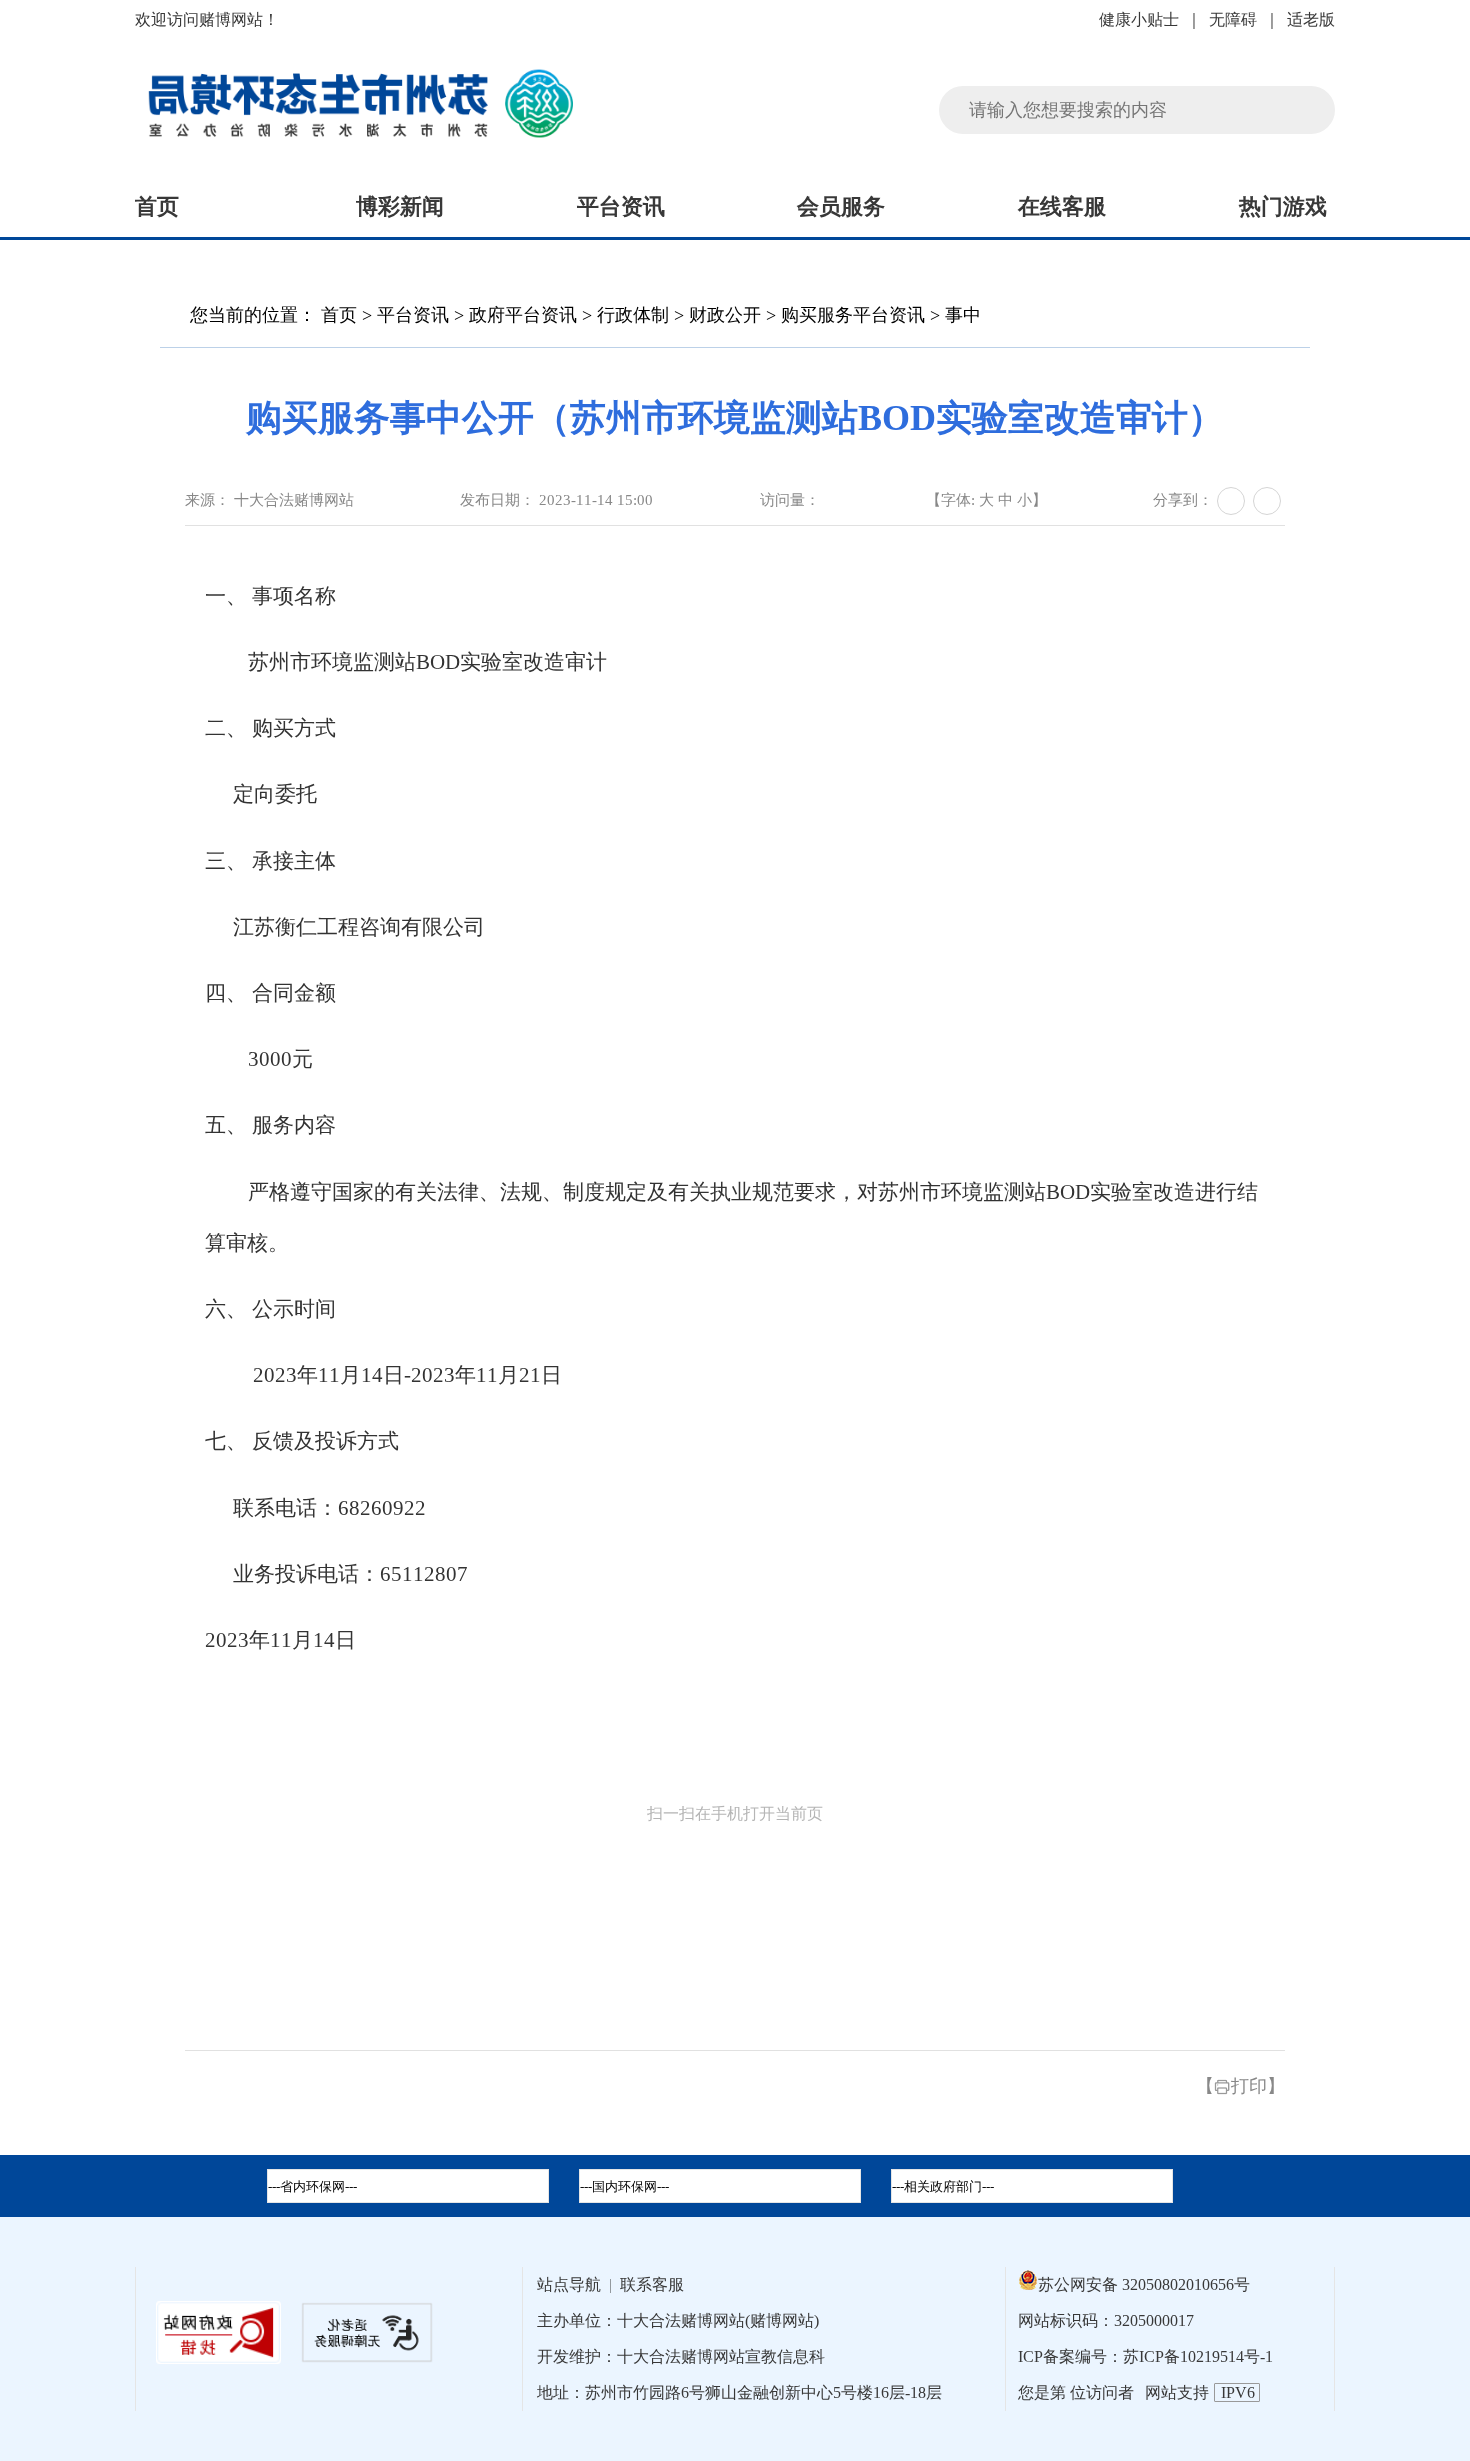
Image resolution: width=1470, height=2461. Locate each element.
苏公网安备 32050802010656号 (1144, 2284)
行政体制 (633, 315)
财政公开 (725, 315)
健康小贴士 (1139, 19)
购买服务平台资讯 (853, 315)
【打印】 (1240, 2086)
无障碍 (1233, 19)
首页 (157, 206)
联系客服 (652, 2284)
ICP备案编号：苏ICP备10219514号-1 (1145, 2356)
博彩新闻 (400, 206)
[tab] (720, 2186)
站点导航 (569, 2284)
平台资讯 (621, 206)
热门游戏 (1283, 206)
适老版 (1311, 19)
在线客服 (1062, 206)
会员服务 (841, 206)
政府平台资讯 (525, 315)
